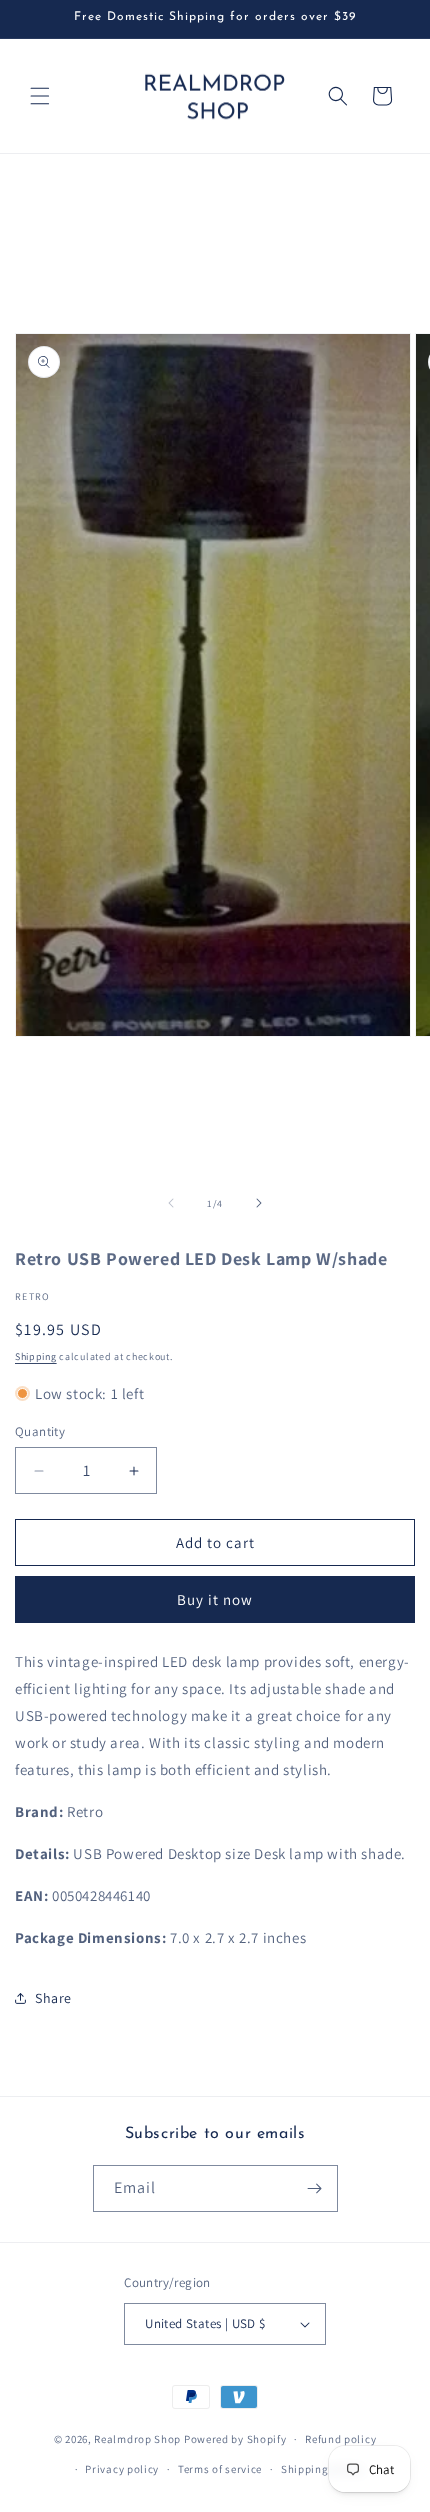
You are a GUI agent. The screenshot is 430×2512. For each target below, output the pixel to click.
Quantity (40, 1431)
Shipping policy (322, 2469)
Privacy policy (122, 2469)
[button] (40, 96)
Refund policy (340, 2439)
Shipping (36, 1356)
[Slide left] (171, 1203)
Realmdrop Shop (137, 2439)
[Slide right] (259, 1203)
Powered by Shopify (235, 2439)
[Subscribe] (315, 2188)
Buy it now (215, 1599)
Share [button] (53, 1998)
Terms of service (220, 2469)
